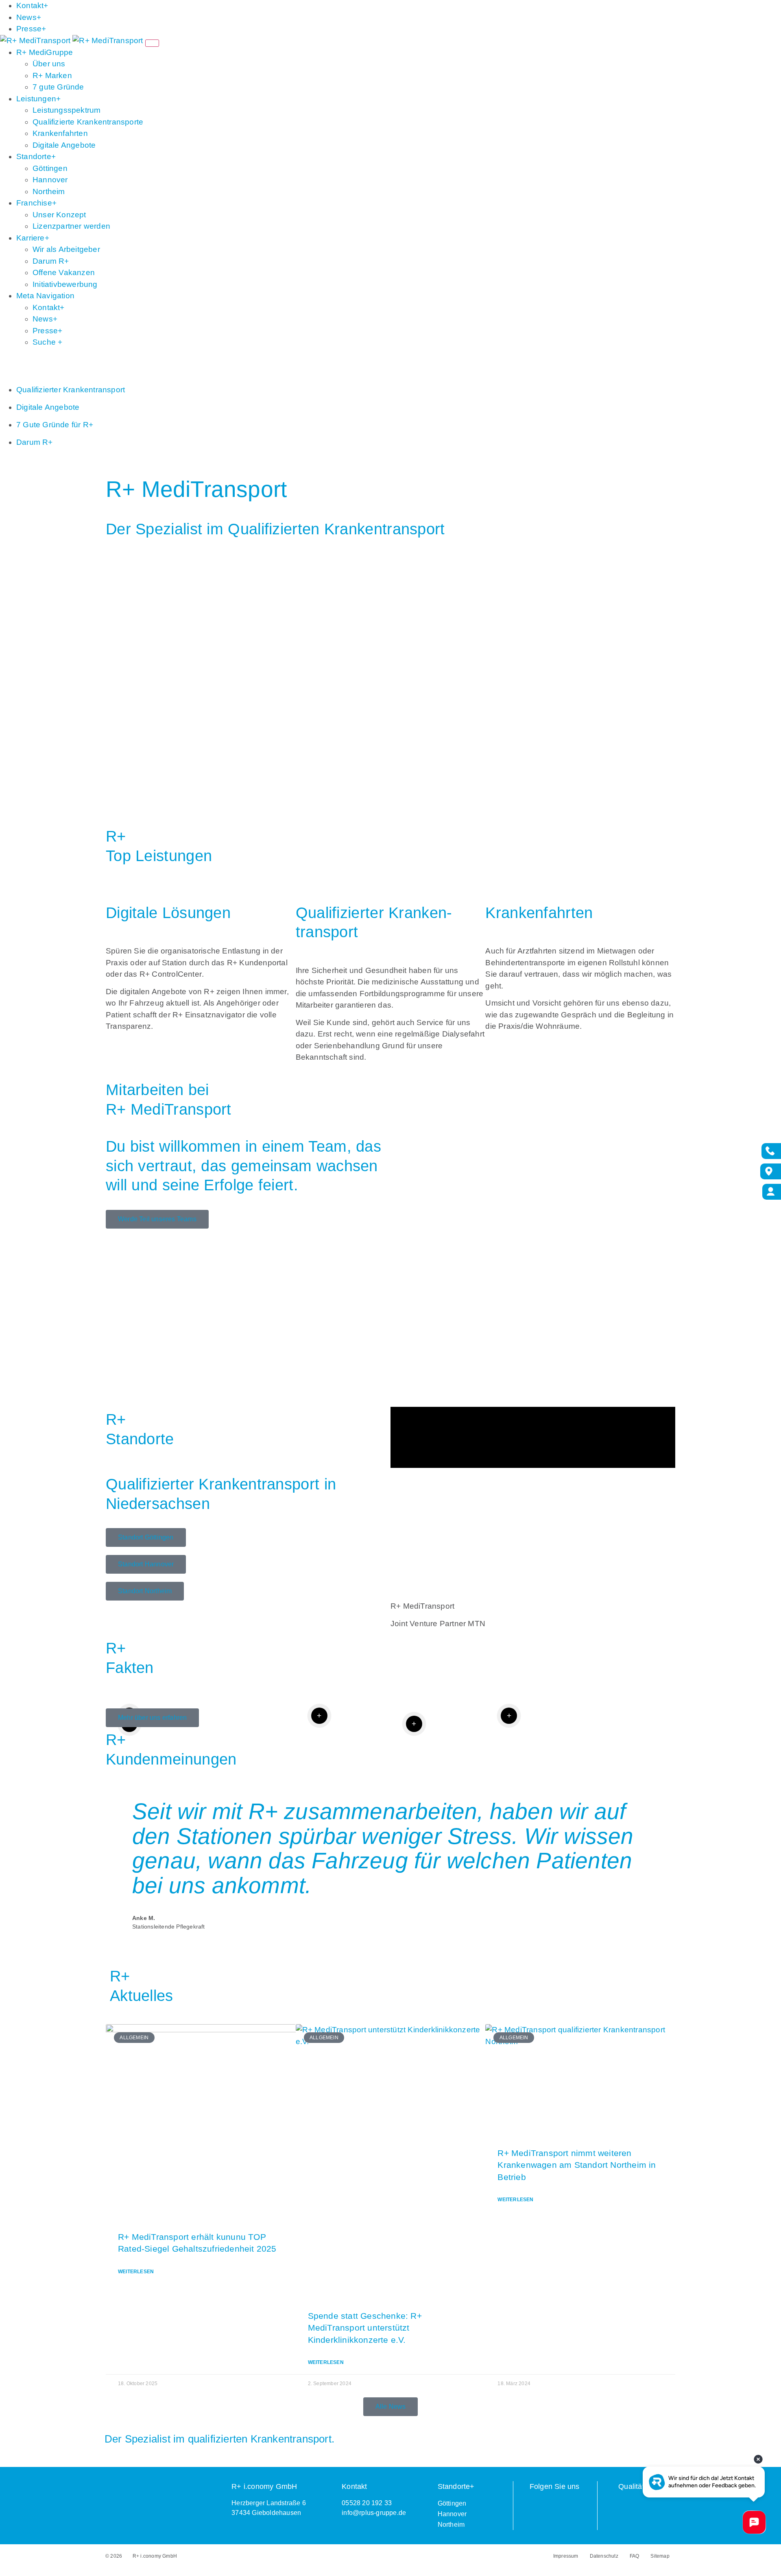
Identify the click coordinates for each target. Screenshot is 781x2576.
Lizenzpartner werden (71, 226)
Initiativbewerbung (65, 284)
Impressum (566, 2556)
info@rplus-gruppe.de (374, 2513)
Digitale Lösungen (168, 913)
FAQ (635, 2556)
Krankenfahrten (60, 133)
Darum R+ (51, 261)
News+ (29, 17)
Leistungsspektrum (67, 110)
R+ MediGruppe (45, 52)
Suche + (47, 342)
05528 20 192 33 (367, 2503)
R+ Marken (52, 75)
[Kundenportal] (771, 1191)
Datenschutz (604, 2556)
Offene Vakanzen (64, 272)
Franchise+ (36, 203)
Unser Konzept (59, 215)
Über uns (49, 64)
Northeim (49, 191)
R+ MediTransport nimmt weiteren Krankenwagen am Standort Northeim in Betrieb (577, 2165)
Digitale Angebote (64, 145)
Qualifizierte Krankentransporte (88, 122)
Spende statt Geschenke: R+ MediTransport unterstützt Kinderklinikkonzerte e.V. (365, 2328)
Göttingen (50, 168)
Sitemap (660, 2556)
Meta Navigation (45, 296)
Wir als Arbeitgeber (66, 249)
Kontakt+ (32, 5)
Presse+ (31, 29)
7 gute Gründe (58, 87)
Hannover (50, 180)
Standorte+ (36, 156)
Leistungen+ (38, 99)
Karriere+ (33, 238)
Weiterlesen (136, 2272)
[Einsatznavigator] (769, 1171)
